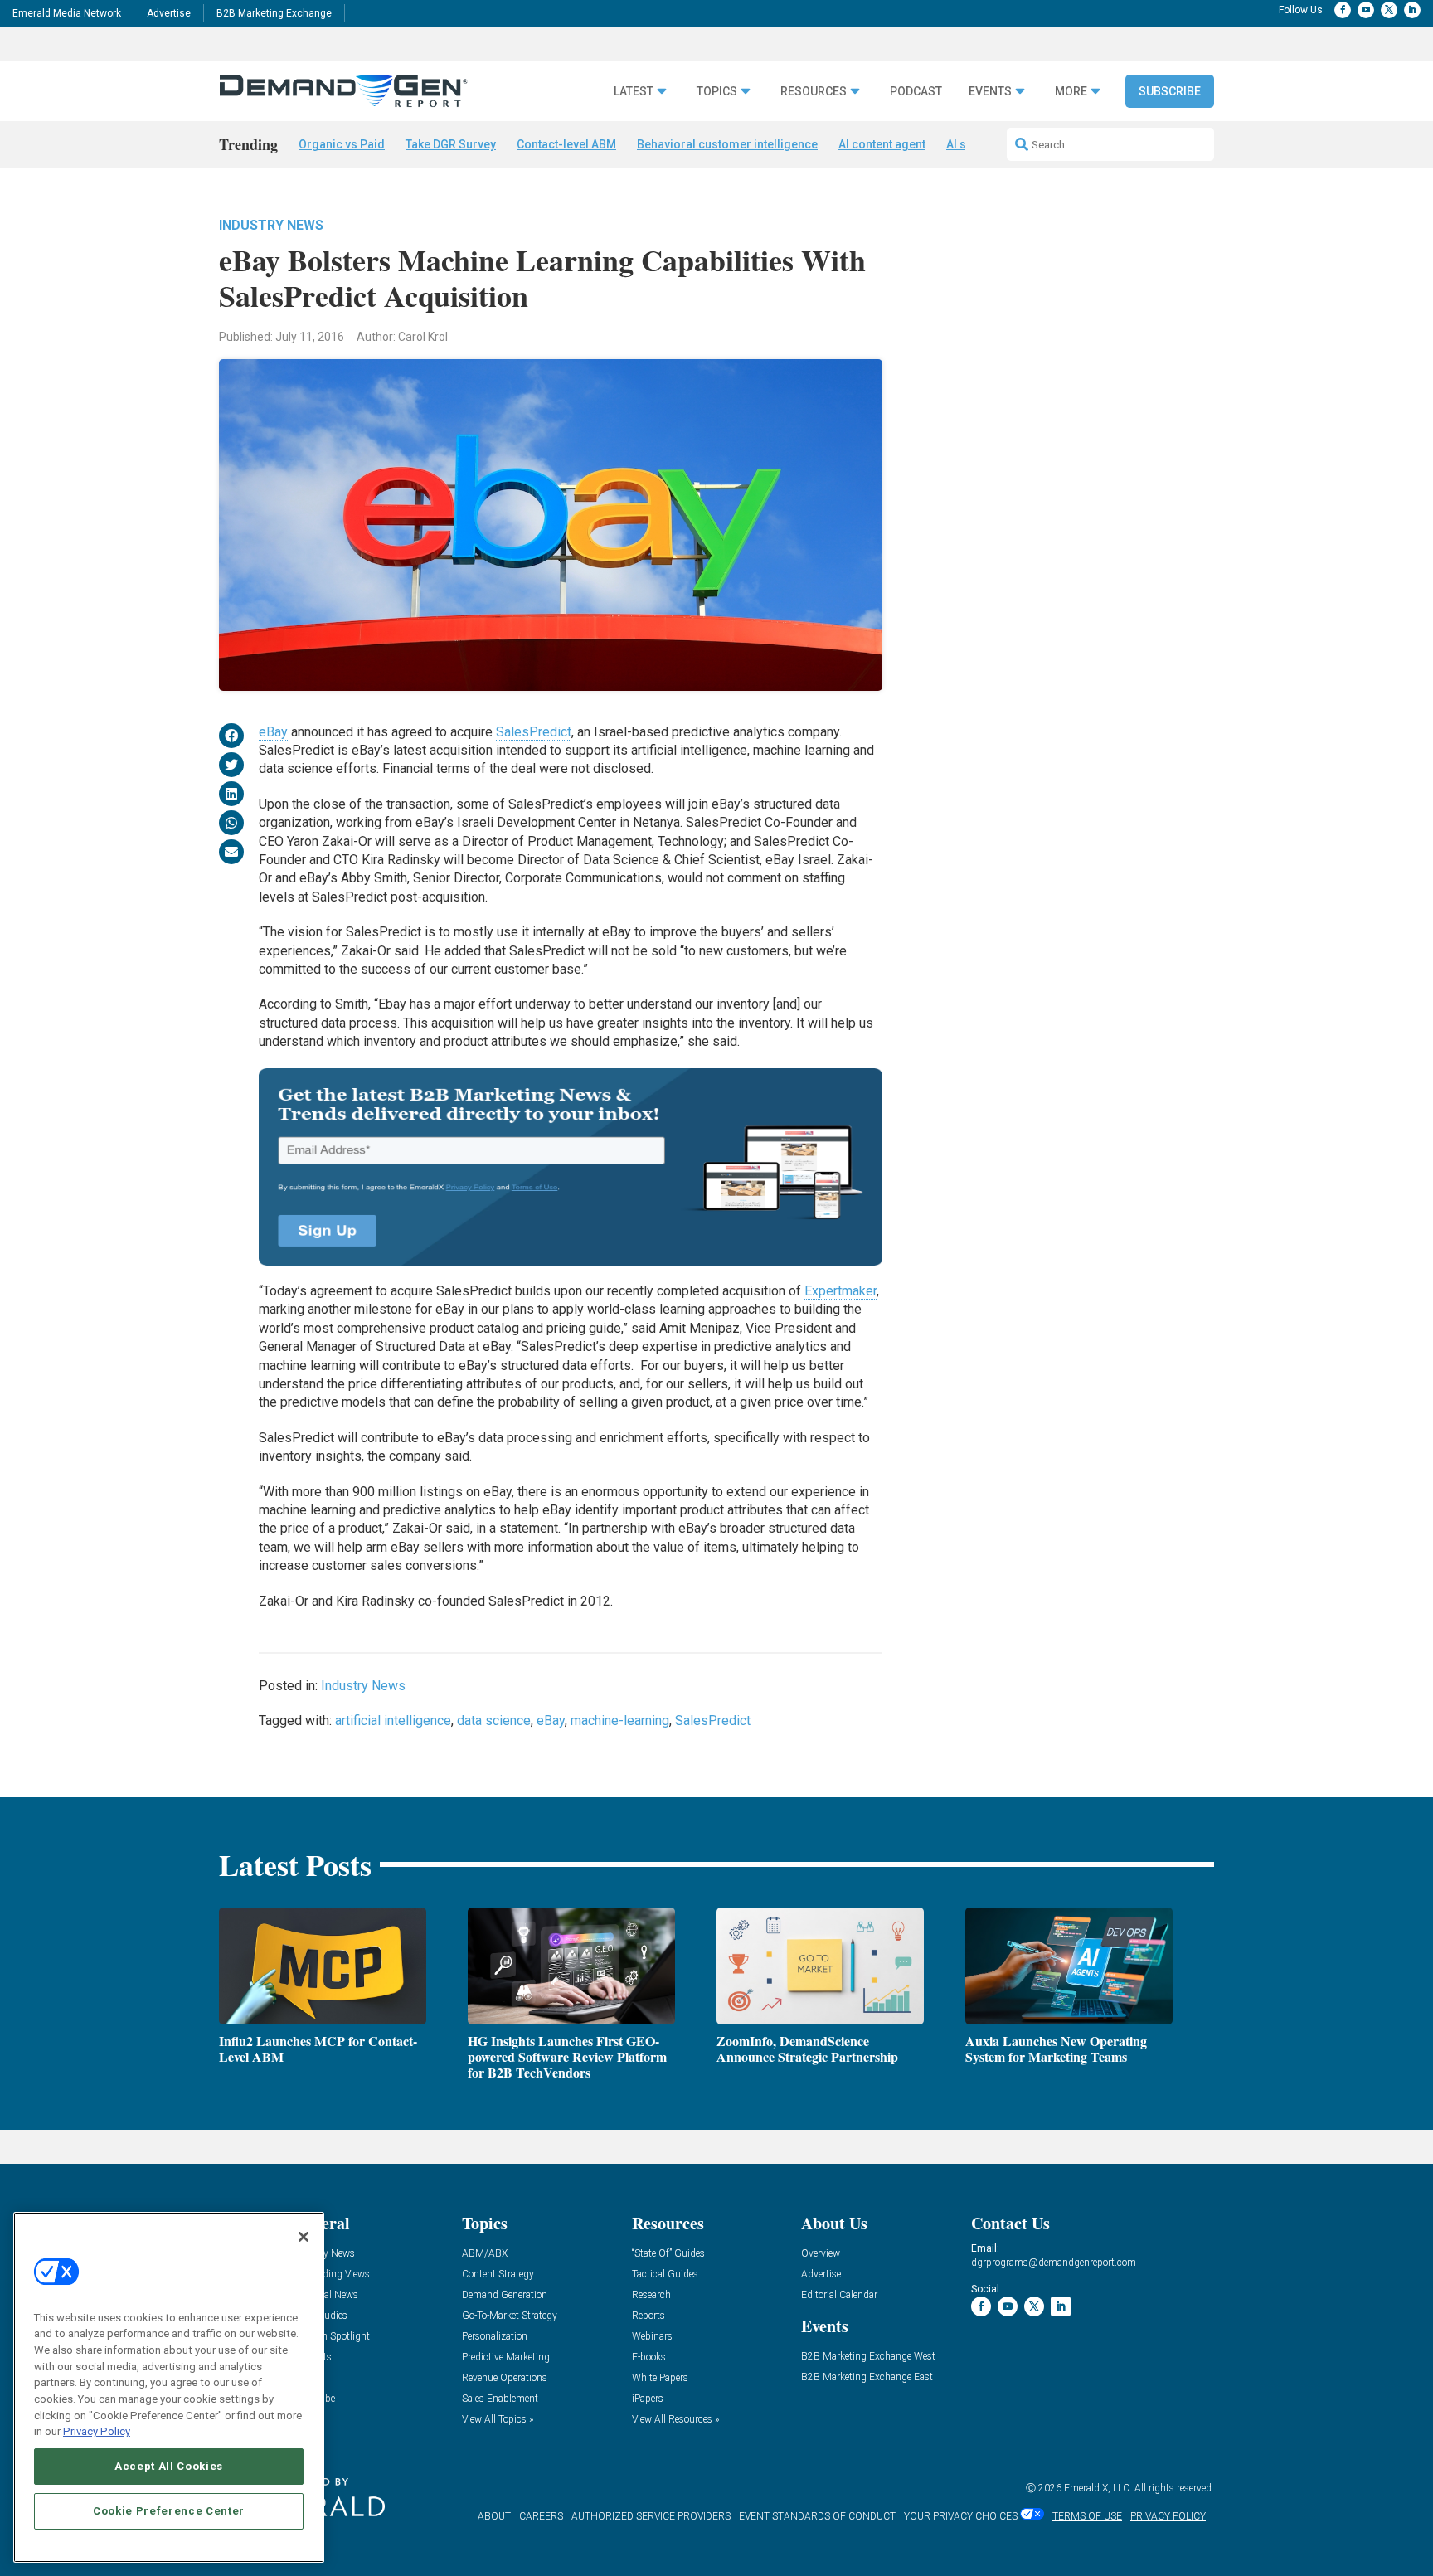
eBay (273, 732)
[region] (169, 2387)
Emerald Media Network (67, 13)
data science (494, 1721)
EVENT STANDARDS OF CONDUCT (817, 2516)
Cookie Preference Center (169, 2511)
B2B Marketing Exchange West (868, 2357)
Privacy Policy (97, 2431)
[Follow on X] (1389, 10)
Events (990, 92)
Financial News (325, 2295)
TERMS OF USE (1087, 2516)
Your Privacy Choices (961, 2516)
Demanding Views (331, 2275)
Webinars (652, 2337)
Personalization (495, 2337)
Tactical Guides (665, 2275)
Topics (717, 92)
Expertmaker (840, 1291)
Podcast (916, 92)
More (1071, 92)
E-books (649, 2357)
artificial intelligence (393, 1721)
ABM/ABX (485, 2254)
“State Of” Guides (668, 2254)
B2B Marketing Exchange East (867, 2377)
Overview (821, 2254)
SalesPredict (534, 732)
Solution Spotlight (331, 2337)
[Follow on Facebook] (1343, 10)
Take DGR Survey (451, 144)
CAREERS (541, 2516)
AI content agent (882, 144)
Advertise (169, 13)
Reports (648, 2316)
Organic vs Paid (342, 144)
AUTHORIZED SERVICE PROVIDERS (651, 2516)
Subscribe (1170, 91)
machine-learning (620, 1721)
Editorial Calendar (839, 2295)
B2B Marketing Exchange (274, 13)
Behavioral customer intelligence (727, 144)
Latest (634, 92)
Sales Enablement (500, 2399)
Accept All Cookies (169, 2466)
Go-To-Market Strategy (510, 2316)
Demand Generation (505, 2295)
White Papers (660, 2378)
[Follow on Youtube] (1366, 10)
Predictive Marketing (506, 2357)
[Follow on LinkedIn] (1412, 10)
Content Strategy (498, 2275)
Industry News (271, 225)
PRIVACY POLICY (1168, 2516)
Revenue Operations (505, 2378)
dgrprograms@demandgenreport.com (1054, 2263)
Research (651, 2295)
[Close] (304, 2237)
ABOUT (494, 2516)
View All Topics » (498, 2420)
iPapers (648, 2399)
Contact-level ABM (566, 144)
